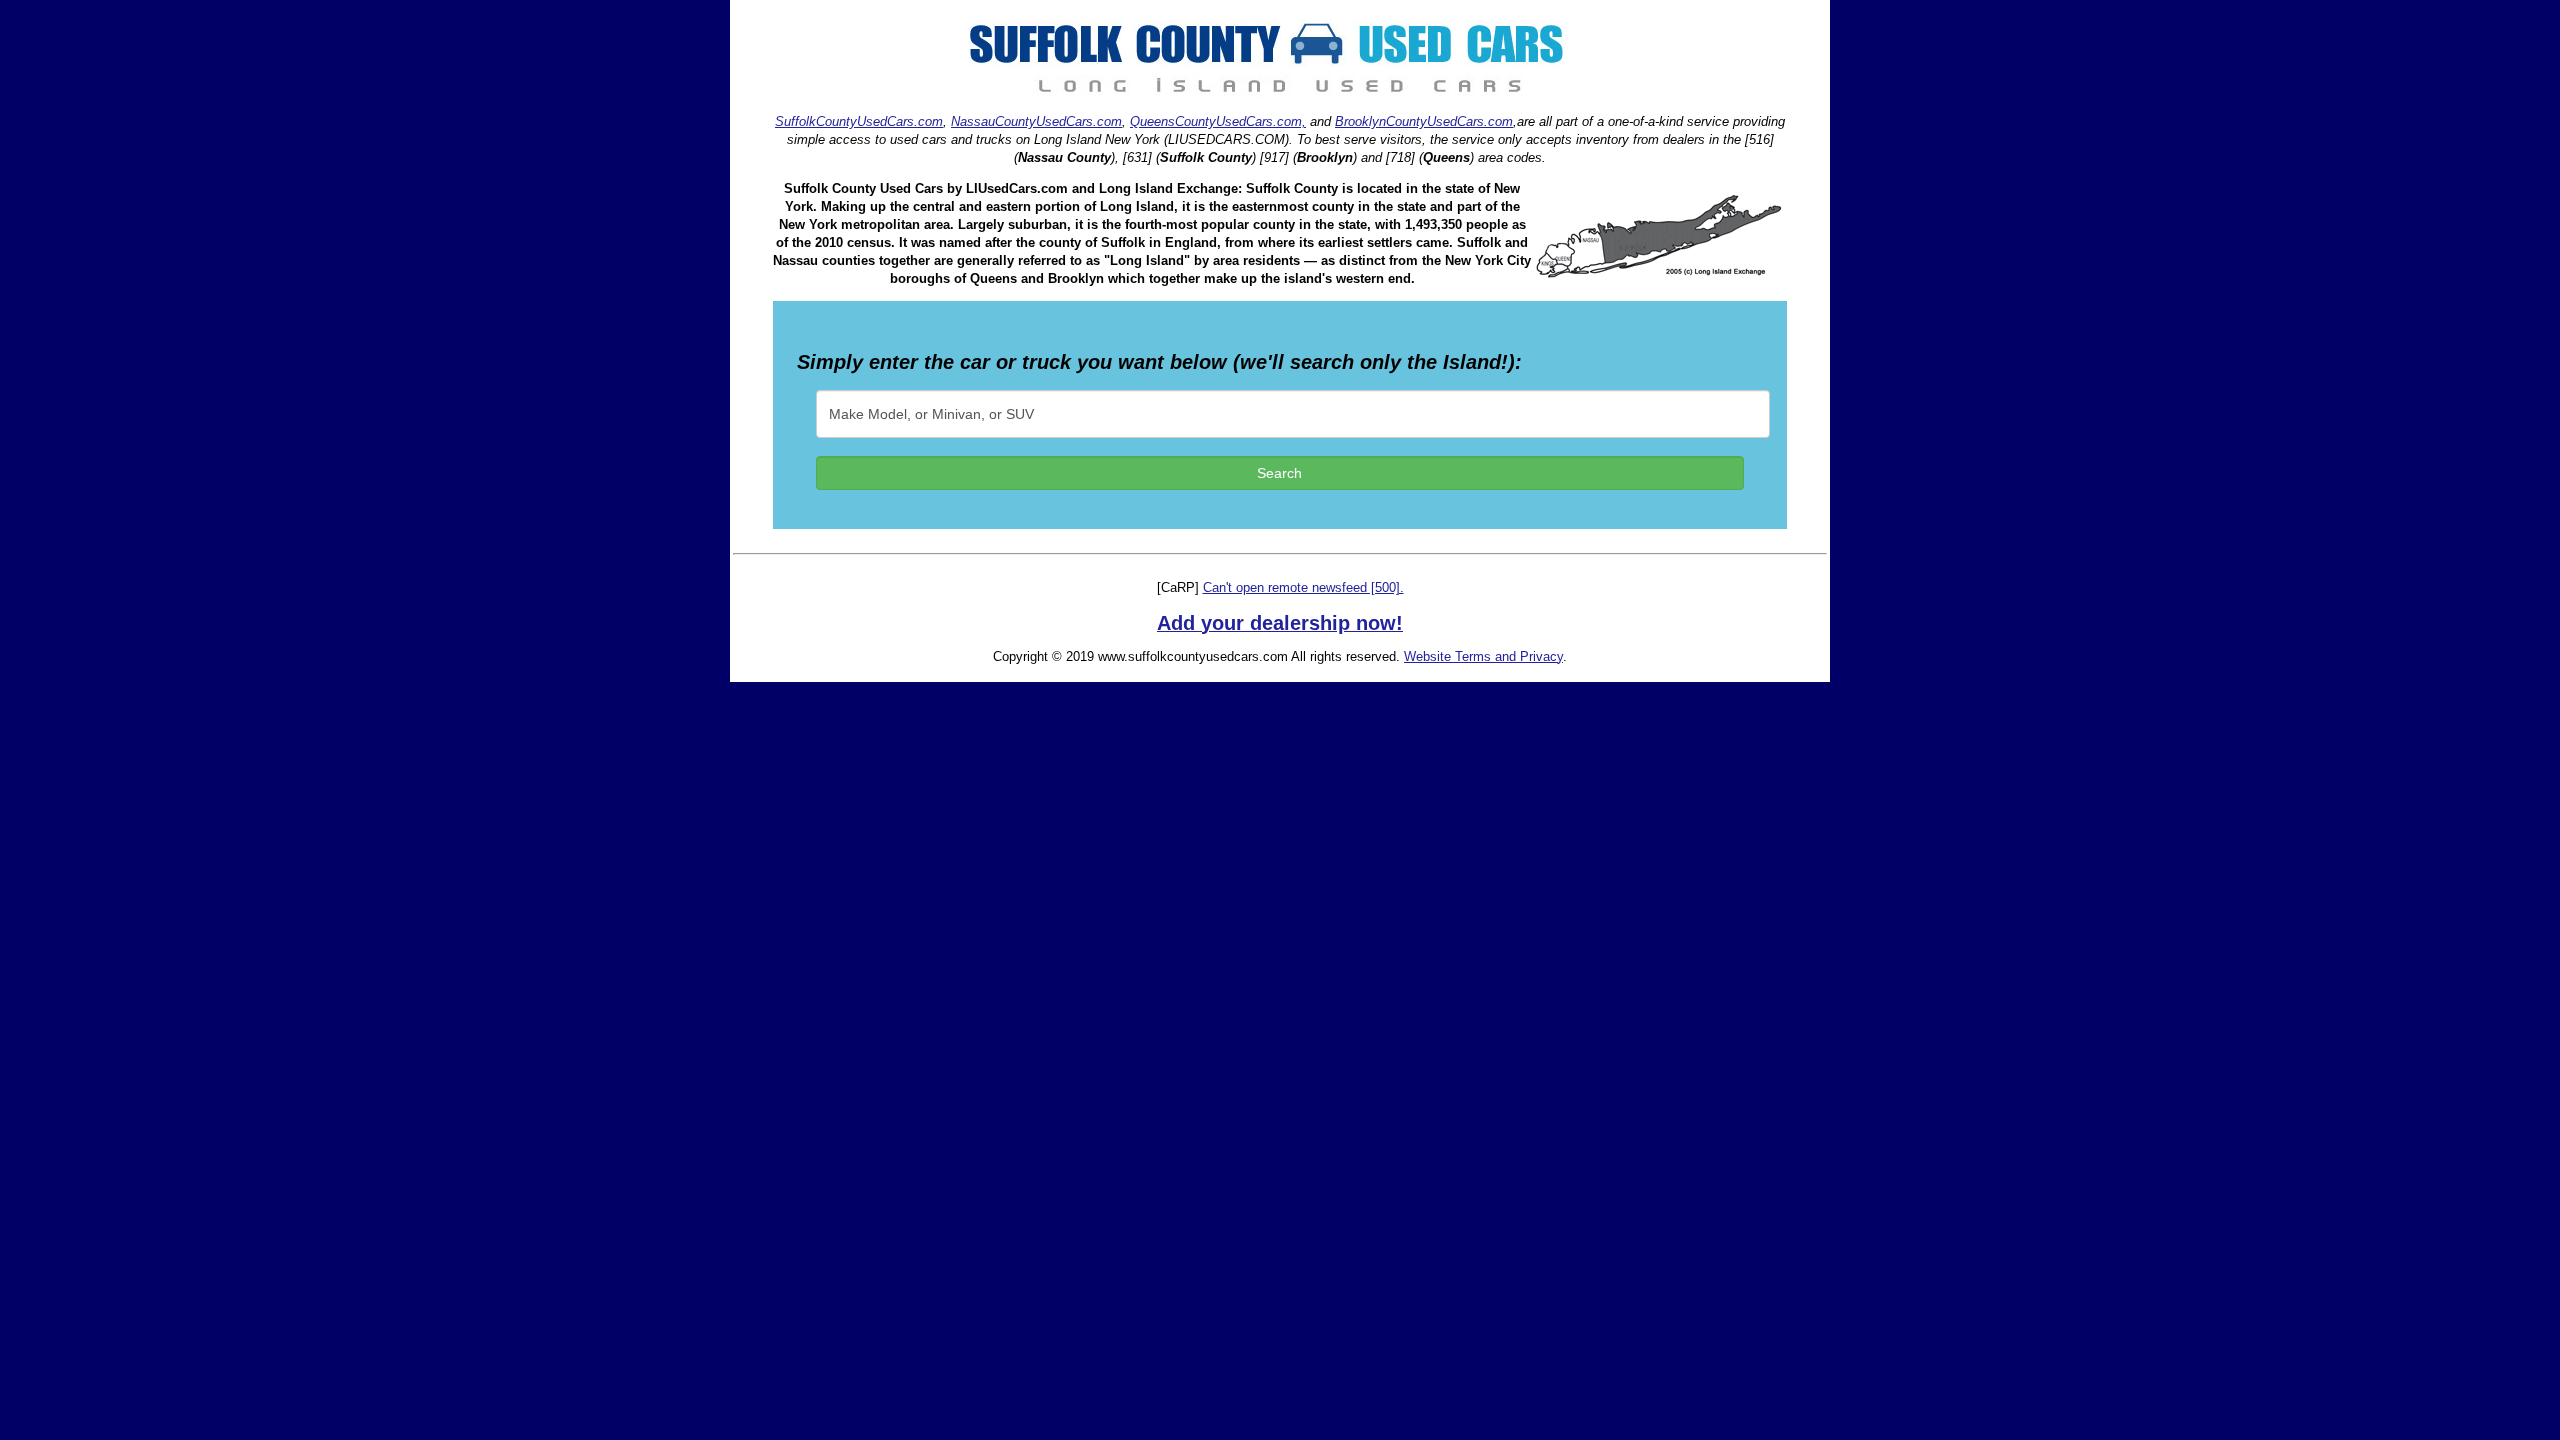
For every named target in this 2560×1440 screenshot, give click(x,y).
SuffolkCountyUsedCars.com (859, 121)
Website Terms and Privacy (1483, 656)
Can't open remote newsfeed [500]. (1303, 587)
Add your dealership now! (1280, 623)
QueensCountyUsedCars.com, (1218, 121)
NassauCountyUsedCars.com (1036, 121)
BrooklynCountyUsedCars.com (1424, 121)
